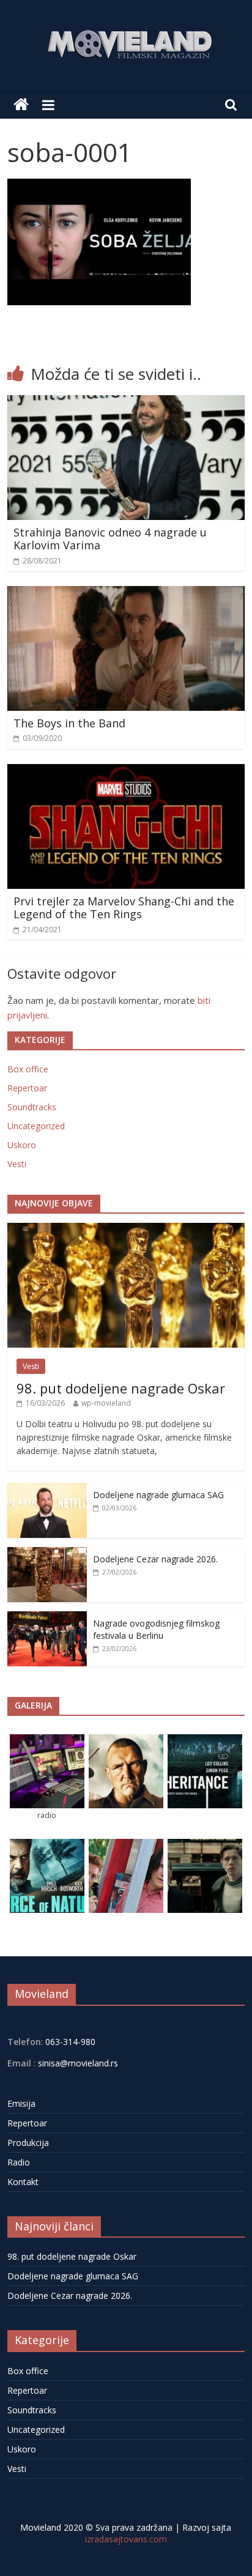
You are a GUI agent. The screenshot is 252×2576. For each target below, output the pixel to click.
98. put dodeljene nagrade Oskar (121, 1388)
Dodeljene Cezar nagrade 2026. (155, 1559)
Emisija (21, 2103)
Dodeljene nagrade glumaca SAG (158, 1495)
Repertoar (27, 1088)
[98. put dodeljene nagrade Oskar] (126, 1229)
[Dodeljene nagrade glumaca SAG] (47, 1489)
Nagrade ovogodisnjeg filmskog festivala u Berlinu (156, 1629)
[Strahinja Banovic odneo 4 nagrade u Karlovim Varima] (126, 403)
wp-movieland (106, 1403)
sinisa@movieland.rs (78, 2063)
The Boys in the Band (69, 723)
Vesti (17, 1164)
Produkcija (28, 2143)
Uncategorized (36, 1126)
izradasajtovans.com (126, 2539)
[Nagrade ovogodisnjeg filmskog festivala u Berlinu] (47, 1618)
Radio (19, 2162)
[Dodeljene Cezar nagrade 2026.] (47, 1553)
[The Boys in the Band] (126, 593)
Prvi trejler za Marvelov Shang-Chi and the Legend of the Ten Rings (124, 908)
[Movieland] (21, 105)
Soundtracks (32, 1107)
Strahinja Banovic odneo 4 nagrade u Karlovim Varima (110, 539)
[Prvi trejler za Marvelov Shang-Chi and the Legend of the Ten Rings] (126, 771)
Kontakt (23, 2182)
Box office (28, 1069)
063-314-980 (69, 2042)
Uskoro (22, 1145)
